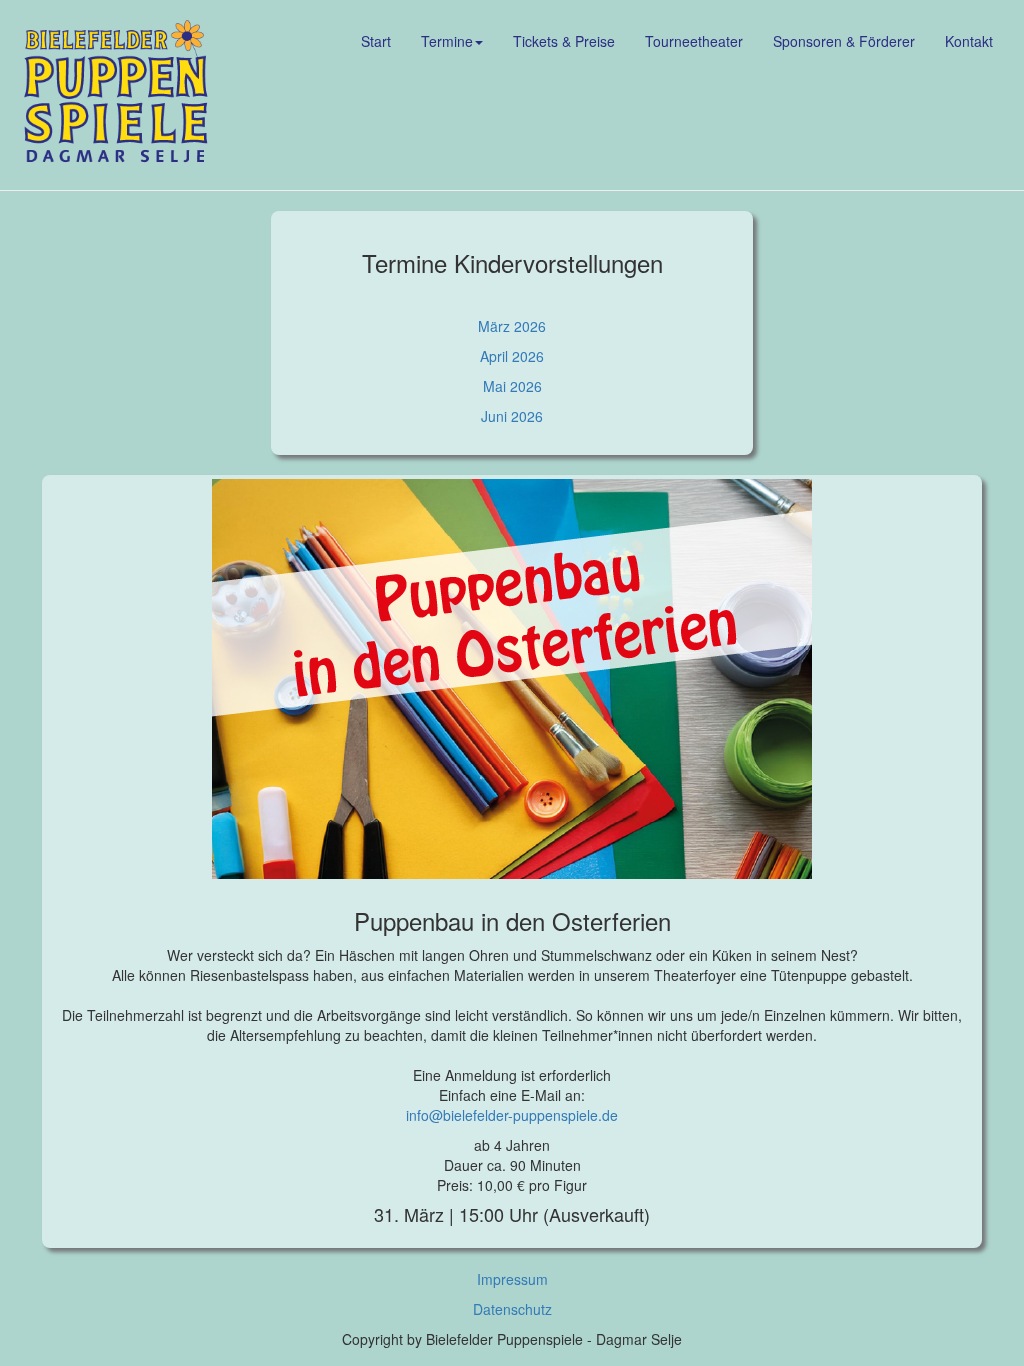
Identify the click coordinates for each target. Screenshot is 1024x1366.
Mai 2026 (512, 386)
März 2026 (512, 326)
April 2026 (512, 356)
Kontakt (969, 41)
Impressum (512, 1279)
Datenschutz (512, 1309)
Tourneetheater (694, 41)
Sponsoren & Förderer (844, 41)
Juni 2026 (512, 416)
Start (376, 41)
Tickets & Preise (564, 41)
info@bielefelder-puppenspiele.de (512, 1115)
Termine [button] (447, 41)
